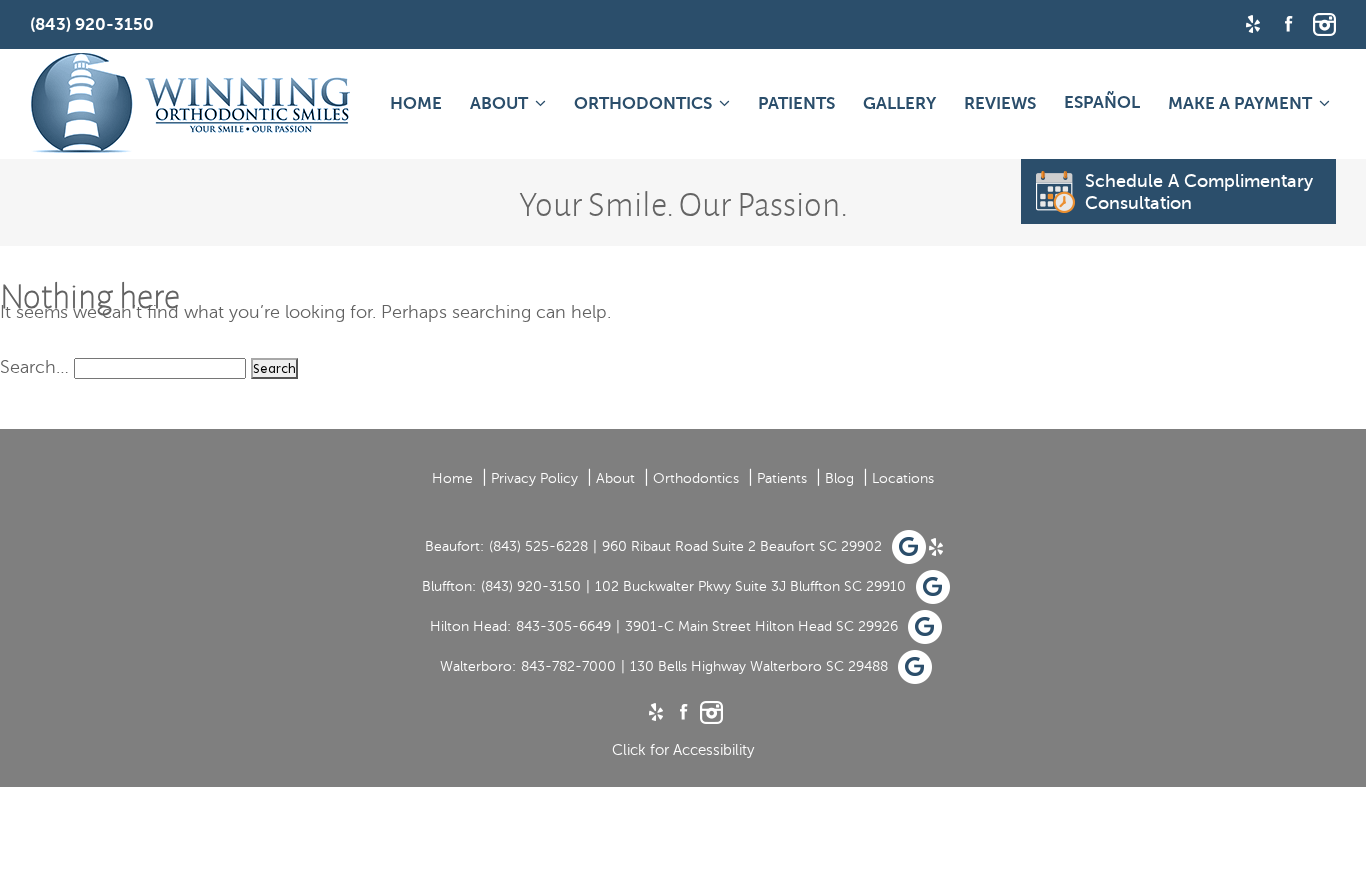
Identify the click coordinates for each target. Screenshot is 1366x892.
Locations (903, 478)
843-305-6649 (563, 626)
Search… (34, 367)
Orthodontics (643, 103)
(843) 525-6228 (538, 546)
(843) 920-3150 (531, 586)
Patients (796, 103)
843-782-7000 (568, 666)
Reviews (1000, 103)
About (499, 103)
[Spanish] (1102, 102)
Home (416, 103)
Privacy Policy (534, 478)
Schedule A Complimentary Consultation (1199, 192)
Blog (839, 478)
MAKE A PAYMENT (1240, 103)
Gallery (899, 103)
